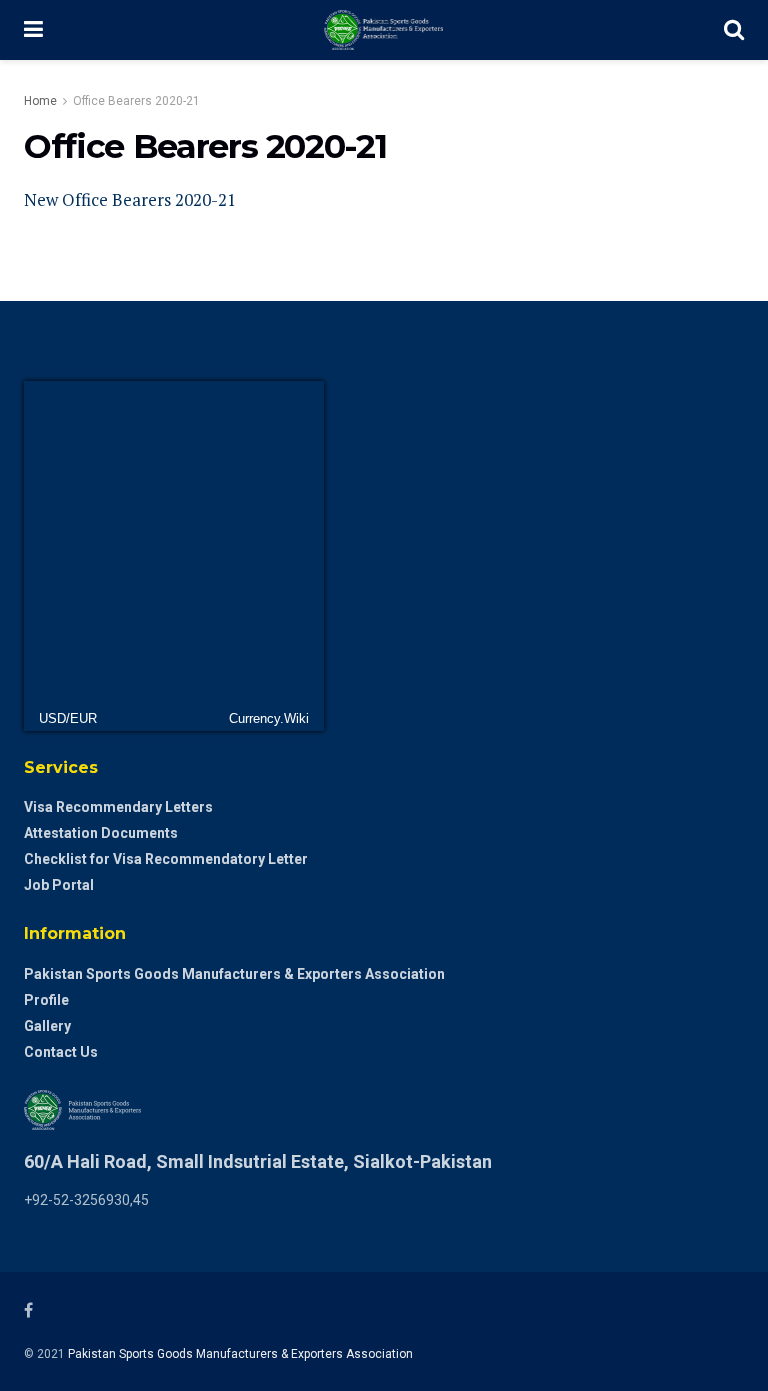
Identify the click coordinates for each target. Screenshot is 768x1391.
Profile (46, 1000)
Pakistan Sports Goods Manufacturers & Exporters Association (234, 974)
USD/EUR (68, 718)
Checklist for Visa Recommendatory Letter (166, 859)
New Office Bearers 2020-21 (130, 199)
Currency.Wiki (269, 718)
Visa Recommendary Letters (118, 807)
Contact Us (61, 1052)
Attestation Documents (101, 833)
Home (40, 101)
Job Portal (59, 885)
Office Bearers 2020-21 (136, 101)
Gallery (47, 1026)
